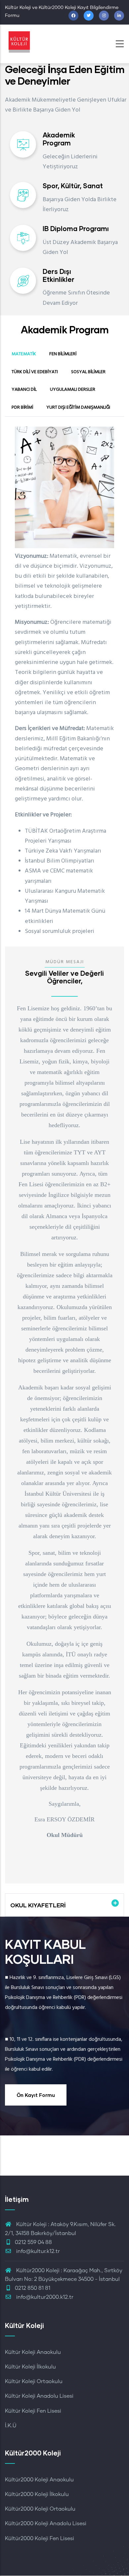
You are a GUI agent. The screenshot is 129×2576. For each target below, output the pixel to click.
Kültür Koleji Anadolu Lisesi (39, 2396)
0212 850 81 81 (33, 2288)
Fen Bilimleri (63, 354)
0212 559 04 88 (33, 2242)
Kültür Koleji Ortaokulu (34, 2381)
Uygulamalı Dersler (73, 390)
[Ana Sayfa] (31, 42)
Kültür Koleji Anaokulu (33, 2352)
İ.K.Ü (11, 2426)
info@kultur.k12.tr (38, 2251)
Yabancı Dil (24, 390)
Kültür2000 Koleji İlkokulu (37, 2494)
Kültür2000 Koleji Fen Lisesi (40, 2538)
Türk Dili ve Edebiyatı (35, 372)
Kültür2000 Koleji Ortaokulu (40, 2509)
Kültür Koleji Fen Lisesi (33, 2411)
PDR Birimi (22, 408)
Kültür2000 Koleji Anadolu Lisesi (46, 2524)
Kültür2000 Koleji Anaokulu (39, 2480)
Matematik (24, 354)
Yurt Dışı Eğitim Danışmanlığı (78, 408)
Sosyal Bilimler (88, 372)
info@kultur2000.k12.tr (45, 2297)
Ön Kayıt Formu (36, 2095)
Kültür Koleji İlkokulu (30, 2367)
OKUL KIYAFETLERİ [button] (38, 1905)
